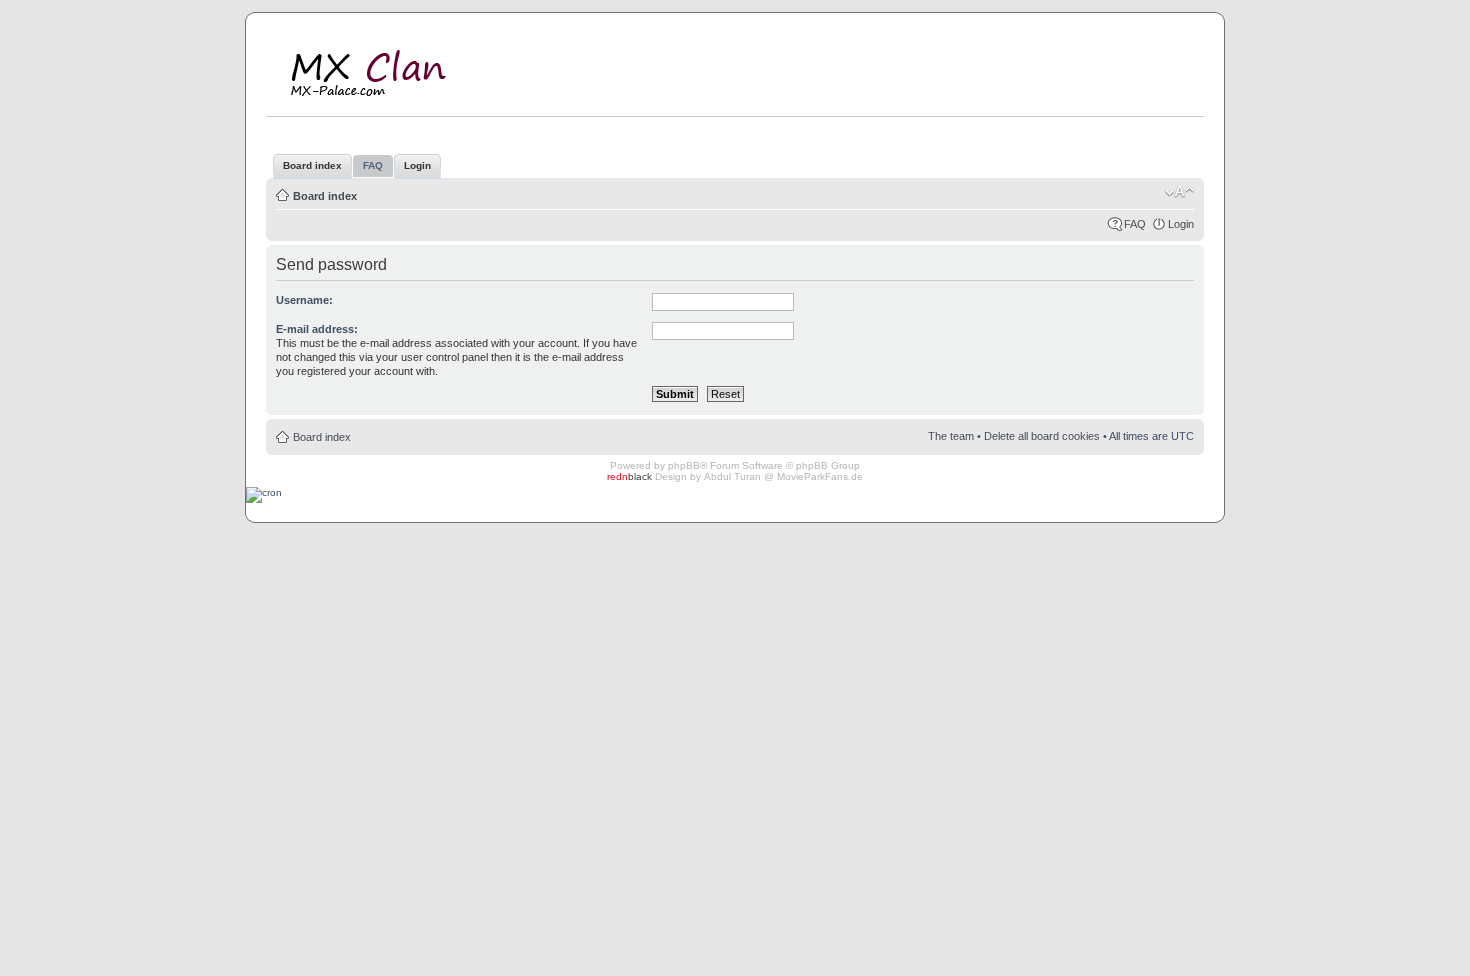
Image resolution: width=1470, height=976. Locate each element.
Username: (304, 300)
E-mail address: (317, 329)
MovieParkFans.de (820, 476)
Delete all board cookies (1042, 436)
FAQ (1135, 224)
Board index (325, 196)
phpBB (684, 465)
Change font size (1179, 192)
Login (1181, 224)
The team (951, 436)
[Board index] (382, 69)
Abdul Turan (732, 476)
